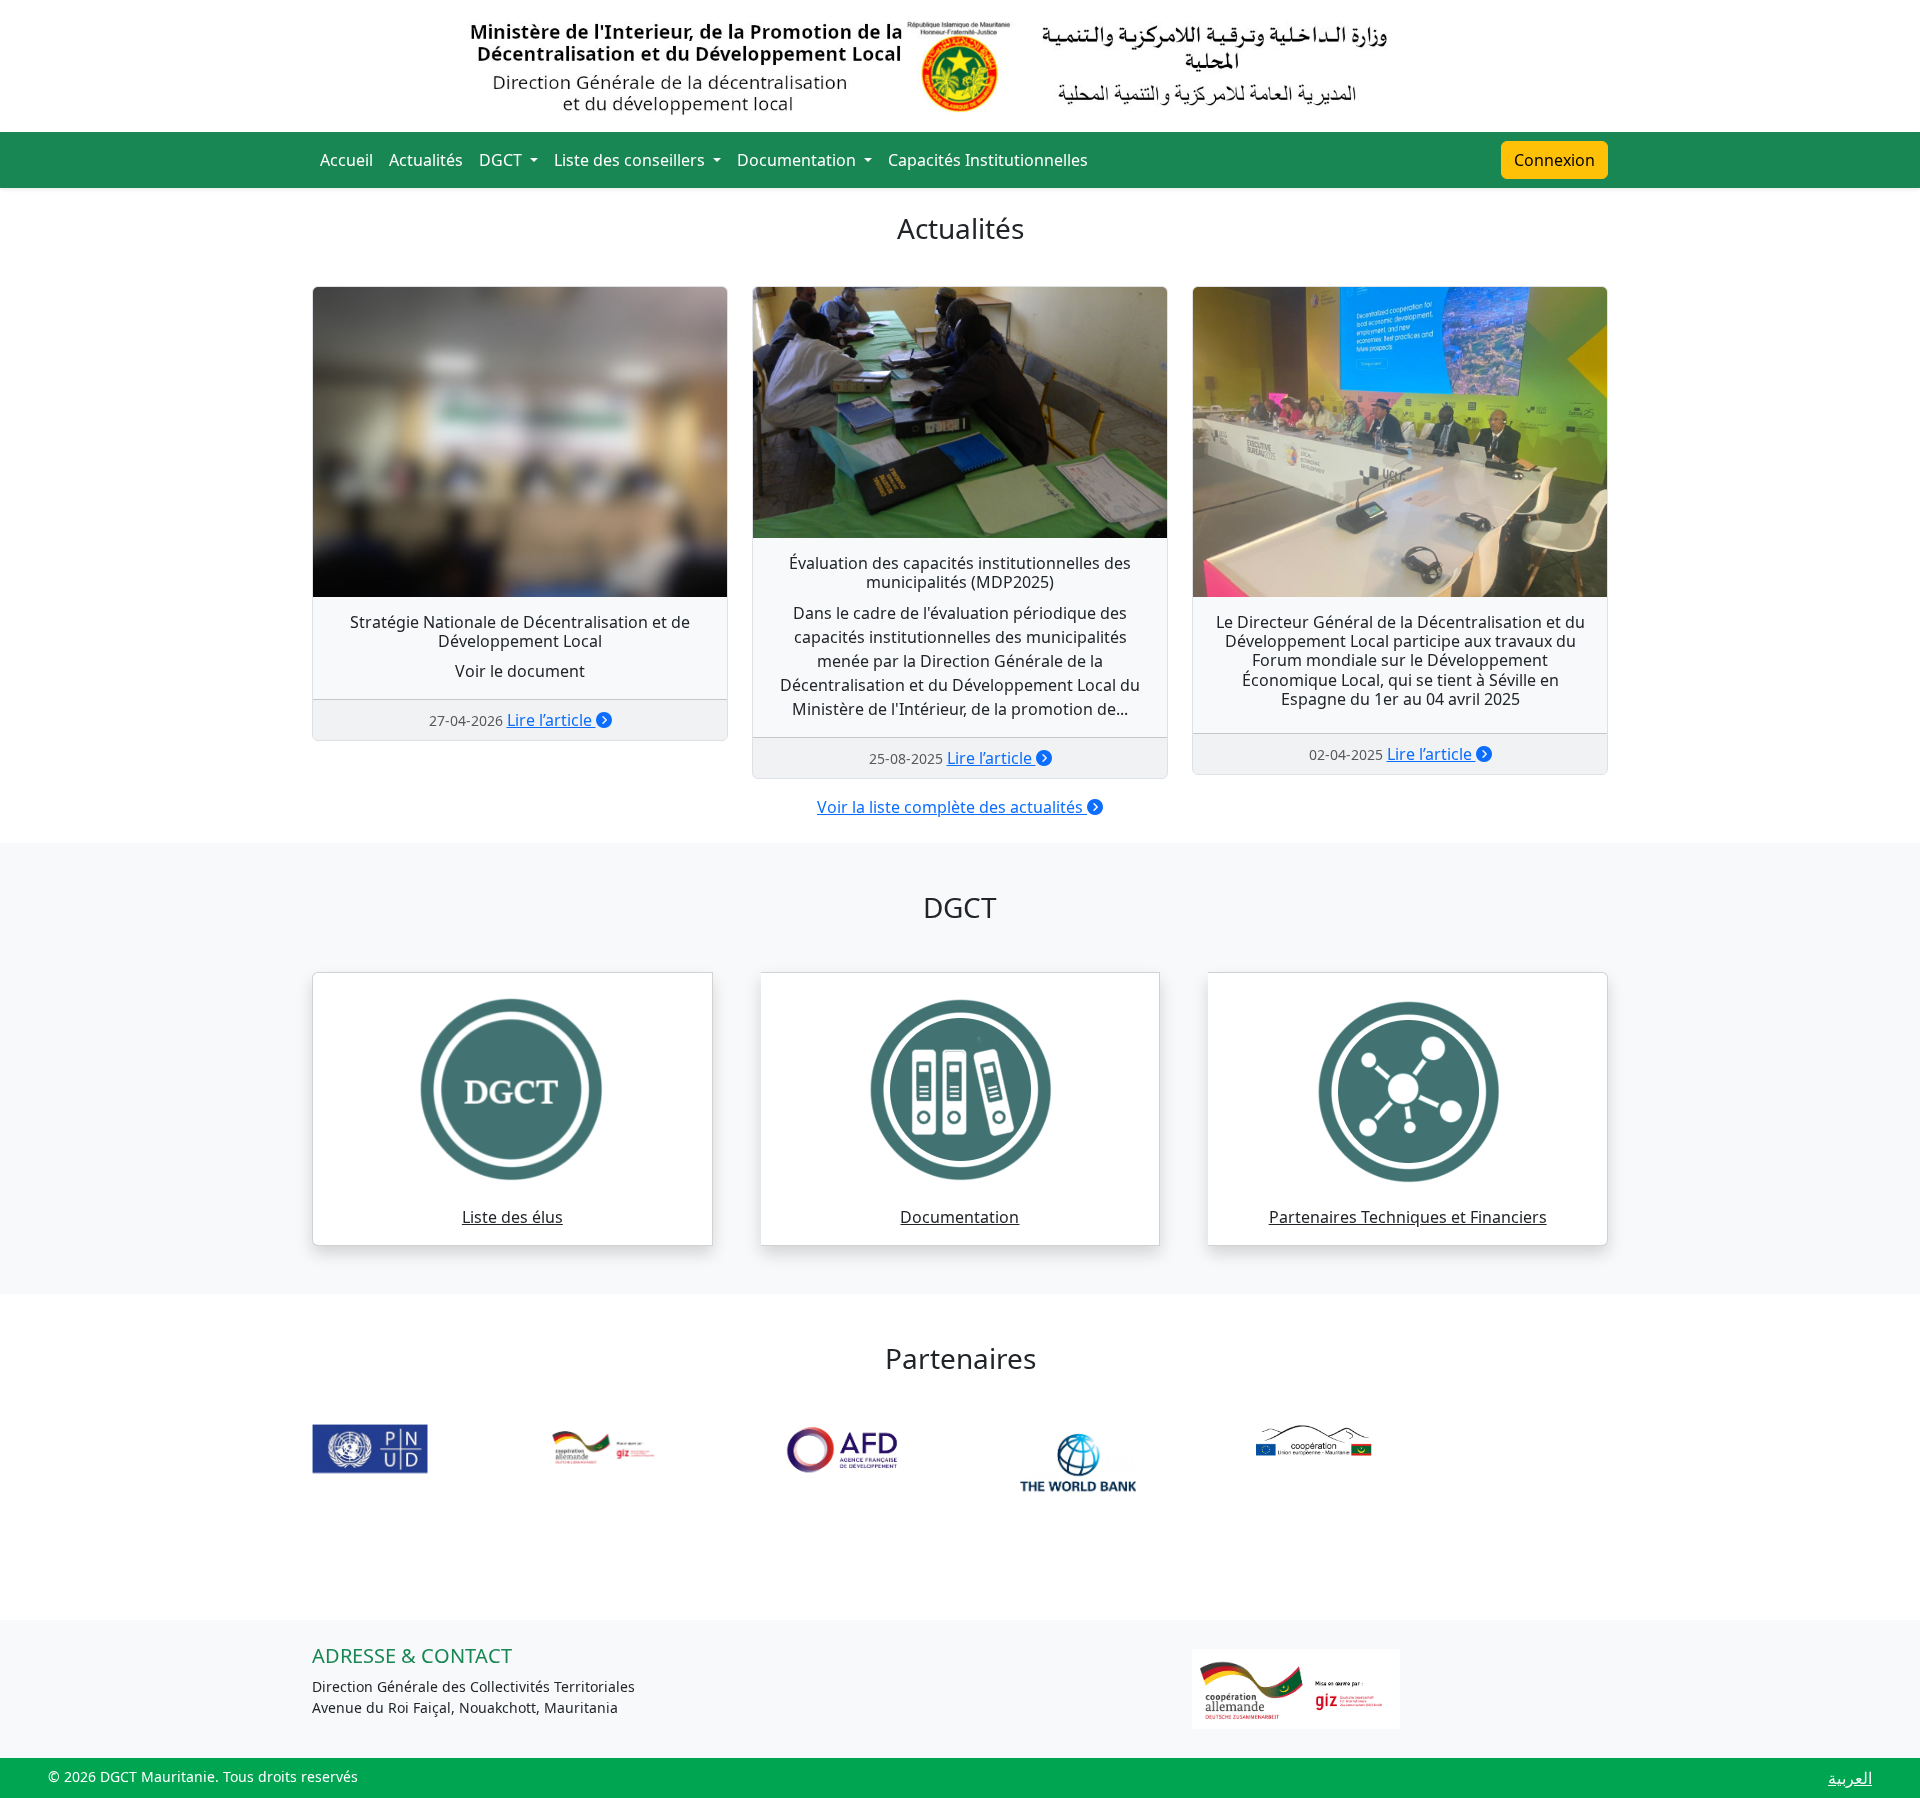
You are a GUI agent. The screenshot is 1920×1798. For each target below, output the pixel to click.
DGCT (502, 160)
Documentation (798, 160)
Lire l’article (551, 720)
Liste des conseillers (631, 160)
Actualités (426, 160)
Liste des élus (512, 1217)
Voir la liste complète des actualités (952, 807)
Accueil (346, 160)
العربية (1850, 1778)
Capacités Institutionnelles (988, 160)
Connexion (1554, 160)
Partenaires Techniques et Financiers (1408, 1217)
